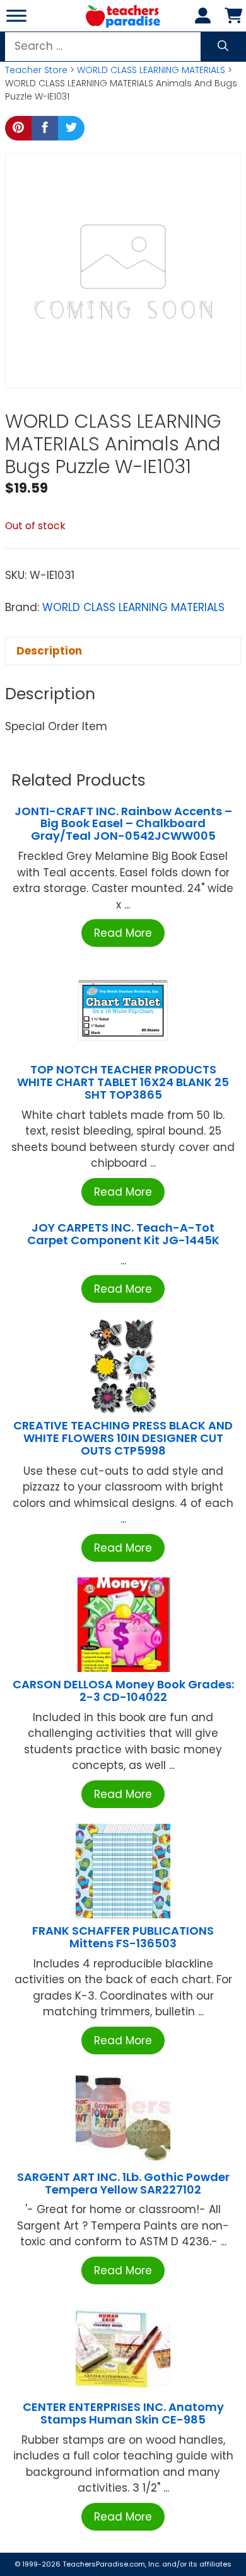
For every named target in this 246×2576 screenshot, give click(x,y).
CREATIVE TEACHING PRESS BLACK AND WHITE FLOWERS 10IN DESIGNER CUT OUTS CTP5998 (123, 1438)
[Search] (223, 47)
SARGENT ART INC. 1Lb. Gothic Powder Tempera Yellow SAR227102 (123, 2183)
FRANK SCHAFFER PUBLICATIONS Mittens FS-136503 (123, 1937)
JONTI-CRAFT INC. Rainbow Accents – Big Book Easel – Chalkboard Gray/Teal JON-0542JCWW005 (123, 824)
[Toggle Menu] (16, 15)
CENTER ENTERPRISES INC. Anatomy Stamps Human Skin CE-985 (123, 2413)
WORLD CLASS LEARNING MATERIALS (151, 70)
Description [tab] (49, 651)
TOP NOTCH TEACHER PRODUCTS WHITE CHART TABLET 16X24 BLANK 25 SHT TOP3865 (123, 1082)
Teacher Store (36, 70)
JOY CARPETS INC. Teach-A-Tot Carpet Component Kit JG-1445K (123, 1234)
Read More (123, 933)
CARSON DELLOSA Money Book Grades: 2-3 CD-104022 (123, 1691)
